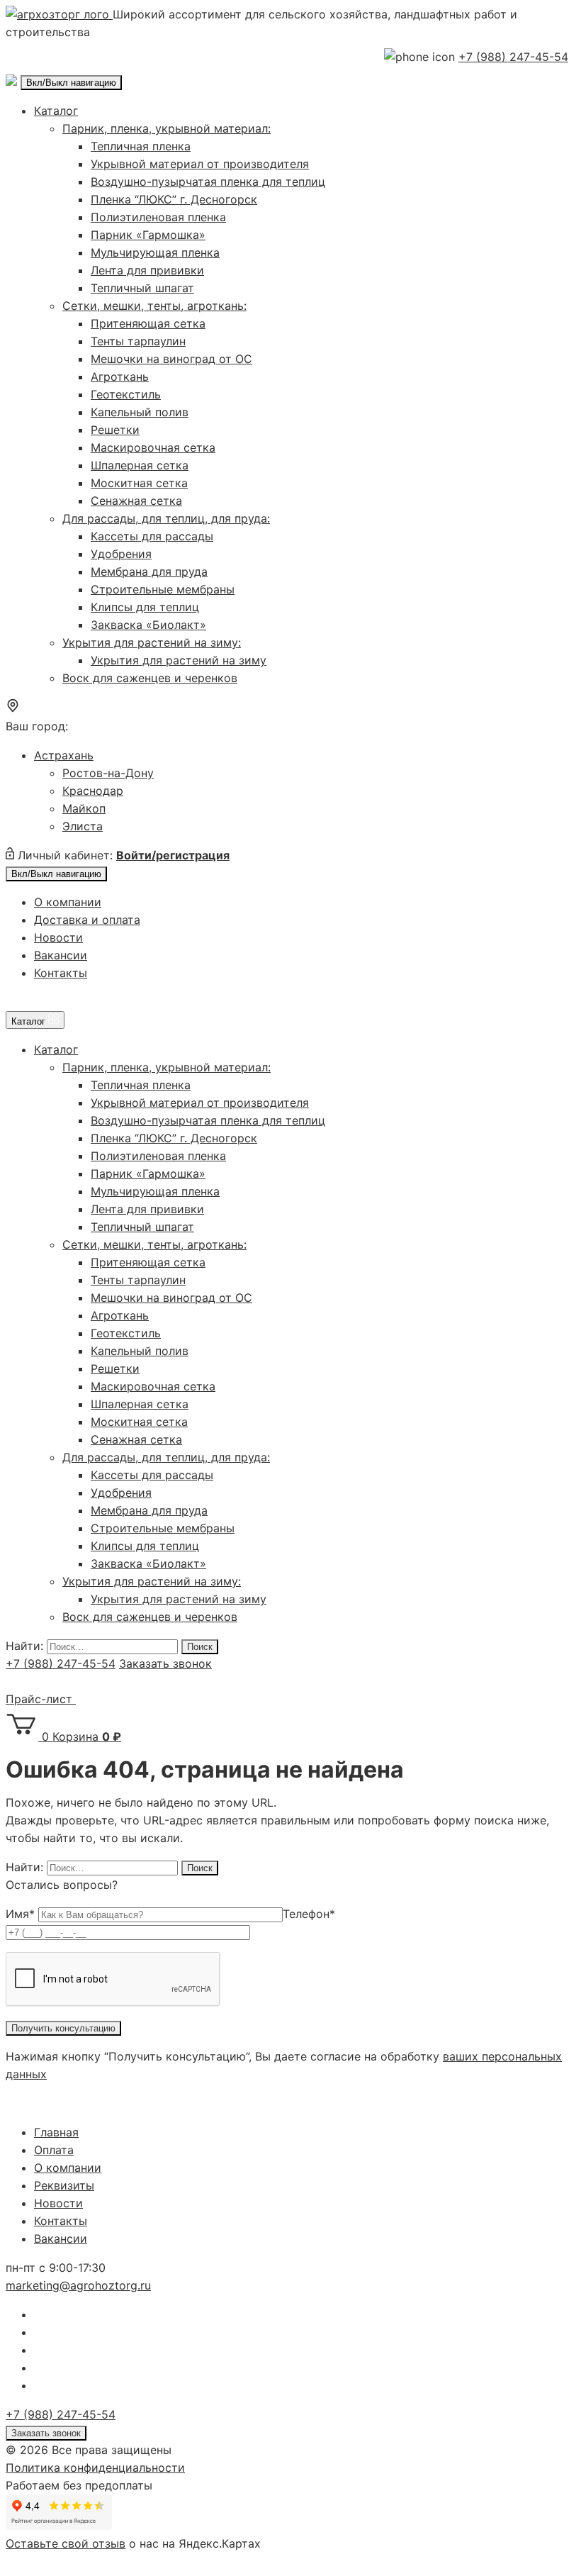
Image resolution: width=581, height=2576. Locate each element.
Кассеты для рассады (152, 536)
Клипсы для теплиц (145, 607)
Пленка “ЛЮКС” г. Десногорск (174, 199)
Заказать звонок (165, 1663)
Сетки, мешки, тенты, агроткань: (154, 306)
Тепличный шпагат (142, 288)
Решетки (115, 430)
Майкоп (84, 808)
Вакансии (61, 955)
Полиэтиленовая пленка (158, 217)
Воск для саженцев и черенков (150, 678)
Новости (58, 937)
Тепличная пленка (141, 146)
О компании (68, 902)
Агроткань (120, 377)
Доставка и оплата (87, 920)
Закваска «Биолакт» (148, 625)
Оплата (54, 2150)
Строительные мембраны (163, 589)
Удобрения (121, 554)
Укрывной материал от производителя (200, 164)
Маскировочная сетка (153, 447)
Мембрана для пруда (149, 571)
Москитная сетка (139, 483)
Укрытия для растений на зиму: (152, 642)
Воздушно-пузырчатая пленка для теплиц (208, 182)
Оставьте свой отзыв (66, 2543)
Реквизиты (64, 2185)
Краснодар (93, 791)
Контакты (61, 973)
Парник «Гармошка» (148, 235)
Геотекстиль (126, 394)
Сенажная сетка (136, 501)
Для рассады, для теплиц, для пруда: (166, 518)
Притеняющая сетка (148, 323)
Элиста (83, 826)
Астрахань (64, 755)
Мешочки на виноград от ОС (171, 359)
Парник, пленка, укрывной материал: (167, 128)
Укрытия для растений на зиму (179, 660)
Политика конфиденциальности (95, 2468)
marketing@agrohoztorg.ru (78, 2285)
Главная (56, 2132)
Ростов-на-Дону (108, 773)
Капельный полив (140, 412)
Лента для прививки (147, 270)
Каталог (56, 111)
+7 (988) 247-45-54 (513, 57)
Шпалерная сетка (140, 465)
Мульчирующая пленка (155, 252)
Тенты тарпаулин (138, 341)
